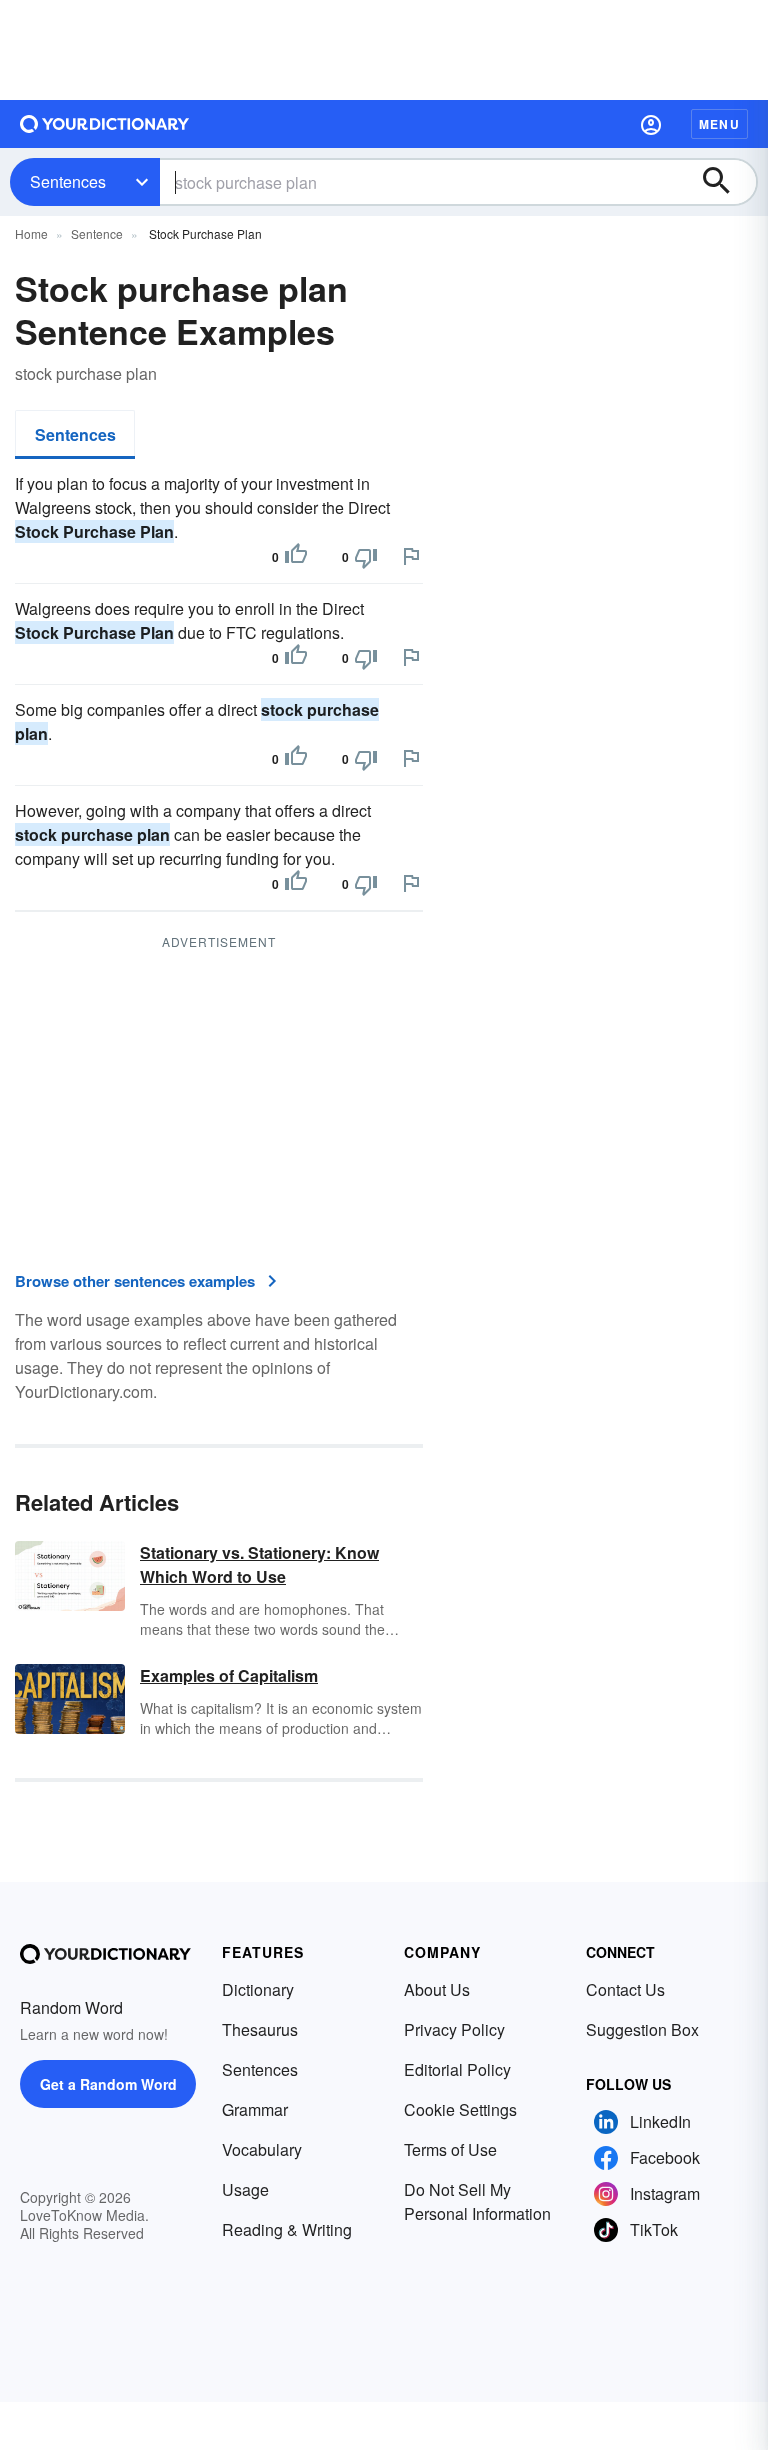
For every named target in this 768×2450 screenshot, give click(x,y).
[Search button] (726, 182)
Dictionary (258, 1989)
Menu (719, 124)
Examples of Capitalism (229, 1675)
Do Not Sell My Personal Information (477, 2201)
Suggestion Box (642, 2029)
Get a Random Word (108, 2084)
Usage (245, 2189)
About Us (437, 1989)
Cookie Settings (460, 2109)
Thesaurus (260, 2029)
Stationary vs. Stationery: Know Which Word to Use (259, 1564)
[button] (651, 124)
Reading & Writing (287, 2229)
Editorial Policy (457, 2069)
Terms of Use (450, 2149)
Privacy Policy (454, 2029)
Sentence (97, 233)
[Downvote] (366, 557)
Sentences (68, 181)
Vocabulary (262, 2149)
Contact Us (625, 1989)
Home (31, 233)
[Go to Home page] (105, 124)
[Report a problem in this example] (411, 556)
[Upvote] (296, 557)
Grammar (255, 2109)
